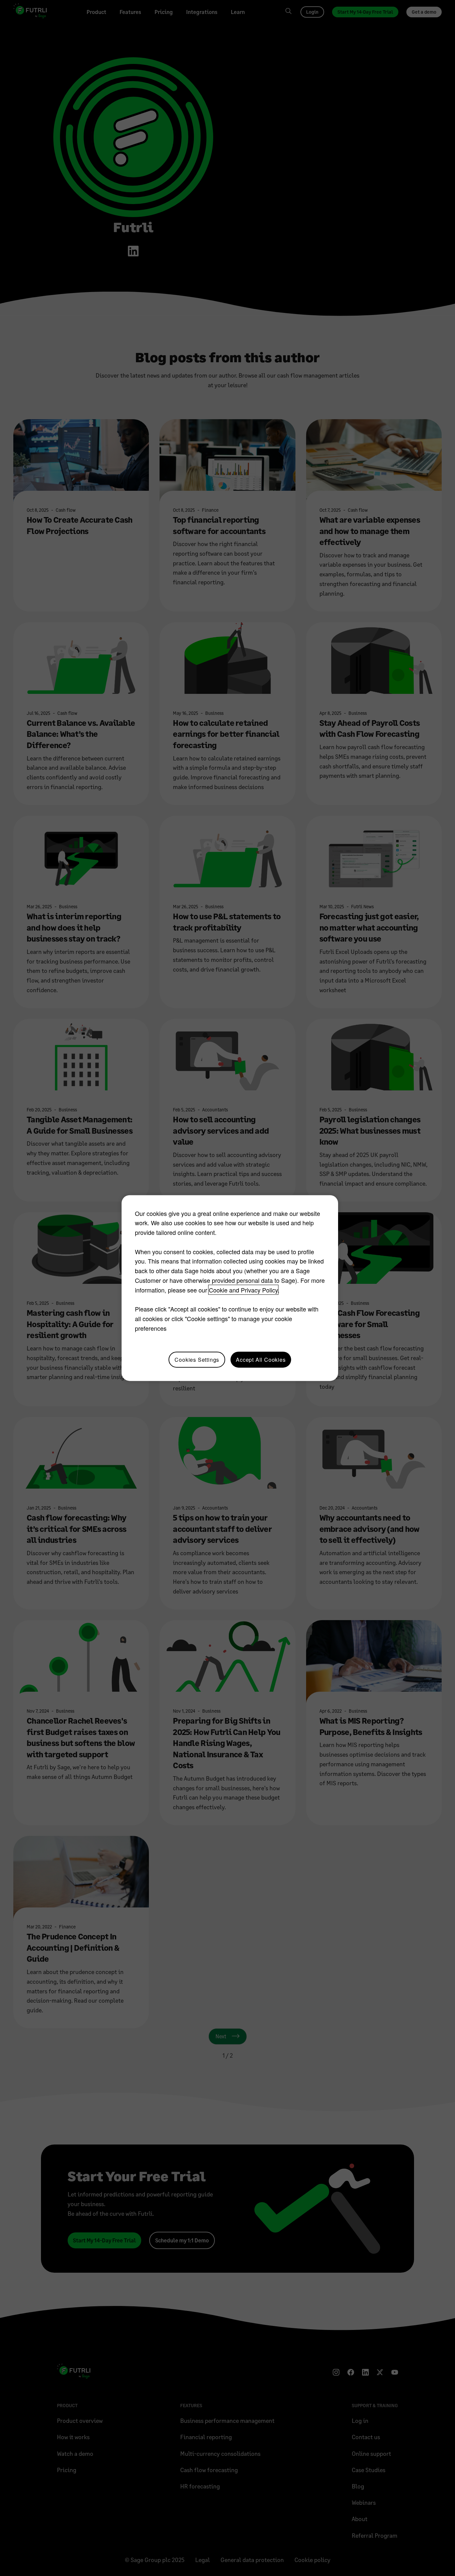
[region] (230, 1288)
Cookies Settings (197, 1359)
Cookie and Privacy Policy (243, 1290)
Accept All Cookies (261, 1359)
